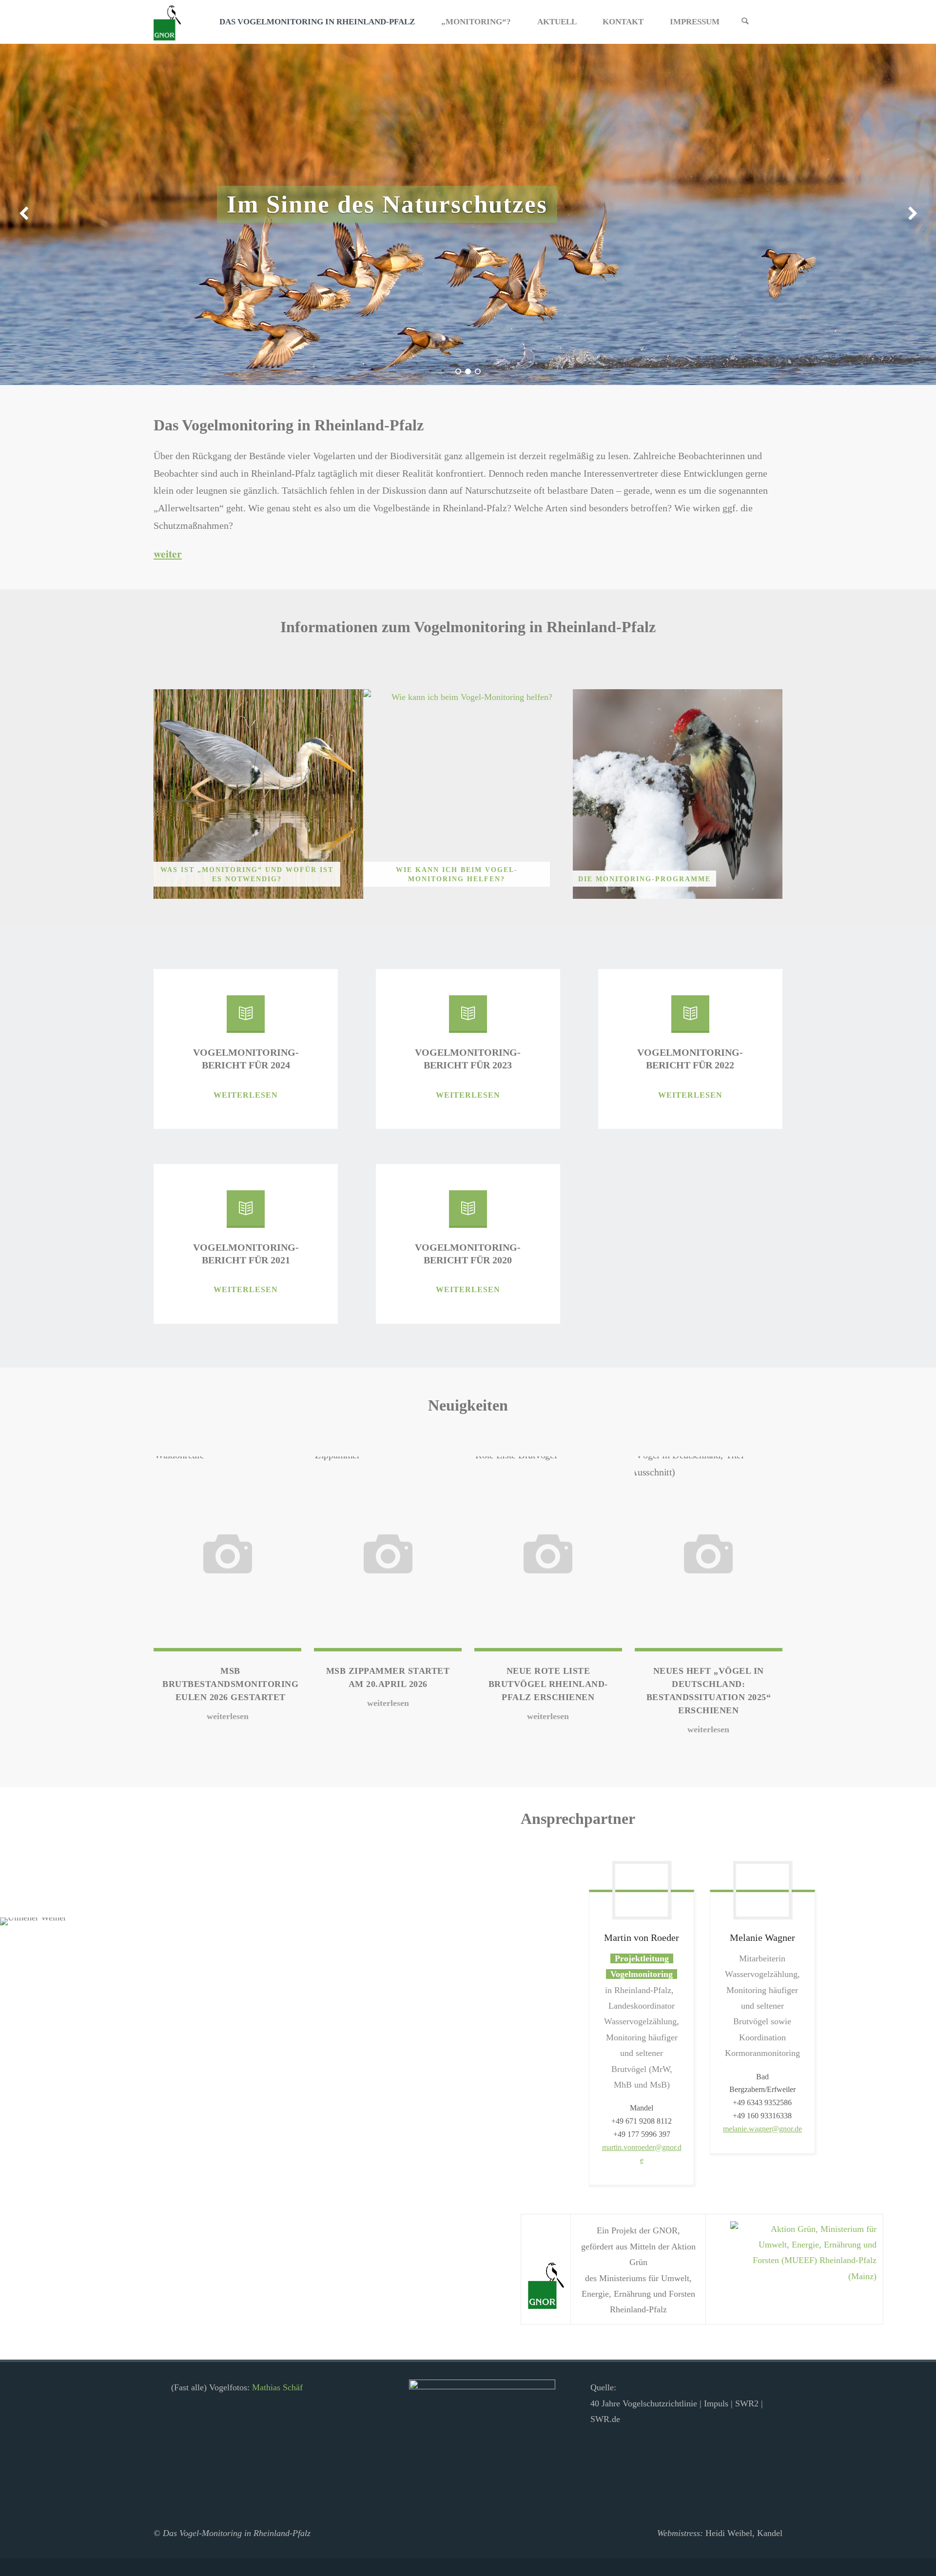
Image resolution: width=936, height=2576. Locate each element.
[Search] (745, 22)
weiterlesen (246, 1096)
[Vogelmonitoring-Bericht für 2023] (468, 1018)
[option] (468, 214)
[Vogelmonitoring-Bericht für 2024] (246, 1018)
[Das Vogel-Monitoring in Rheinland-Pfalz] (167, 22)
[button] (458, 371)
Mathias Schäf (277, 2387)
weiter (168, 553)
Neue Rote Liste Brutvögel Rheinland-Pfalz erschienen (548, 1684)
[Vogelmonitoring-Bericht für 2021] (246, 1213)
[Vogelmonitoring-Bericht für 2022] (690, 1018)
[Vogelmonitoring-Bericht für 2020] (468, 1213)
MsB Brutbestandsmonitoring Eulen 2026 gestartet (230, 1684)
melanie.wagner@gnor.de (762, 2129)
